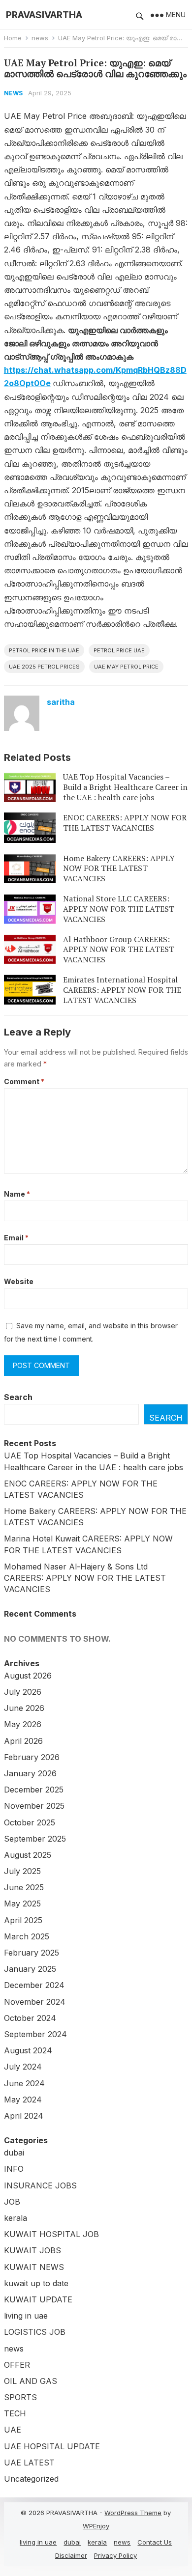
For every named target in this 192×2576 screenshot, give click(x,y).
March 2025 (27, 1936)
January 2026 (30, 1773)
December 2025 (34, 1790)
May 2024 (23, 2100)
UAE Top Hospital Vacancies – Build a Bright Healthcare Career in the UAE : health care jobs (125, 787)
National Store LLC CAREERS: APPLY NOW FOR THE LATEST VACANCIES (119, 909)
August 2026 (28, 1676)
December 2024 (34, 1985)
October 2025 (30, 1822)
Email (16, 1238)
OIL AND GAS (31, 2381)
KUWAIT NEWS (34, 2267)
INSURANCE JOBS (40, 2185)
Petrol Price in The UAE (44, 650)
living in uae (26, 2316)
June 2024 (24, 2083)
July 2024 (23, 2067)
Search (18, 1397)
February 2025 (32, 1953)
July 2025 (22, 1871)
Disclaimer (71, 2555)
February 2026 (32, 1757)
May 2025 (22, 1904)
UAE (13, 2430)
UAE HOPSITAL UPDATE (52, 2446)
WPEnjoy (96, 2526)
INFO (14, 2169)
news (40, 38)
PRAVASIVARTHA (44, 15)
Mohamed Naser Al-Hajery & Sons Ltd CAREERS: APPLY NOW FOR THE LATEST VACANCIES (85, 1578)
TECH (15, 2413)
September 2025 (35, 1839)
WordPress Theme (133, 2513)
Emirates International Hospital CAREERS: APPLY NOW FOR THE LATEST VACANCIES (122, 990)
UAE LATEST (29, 2463)
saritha (61, 702)
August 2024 (28, 2050)
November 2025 (34, 1806)
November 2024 (35, 2002)
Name (17, 1194)
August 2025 (28, 1855)
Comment (24, 1081)
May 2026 (23, 1724)
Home (13, 38)
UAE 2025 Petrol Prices (44, 667)
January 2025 (30, 1969)
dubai (14, 2153)
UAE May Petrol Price (126, 667)
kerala (16, 2218)
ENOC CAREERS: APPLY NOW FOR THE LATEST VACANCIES (125, 823)
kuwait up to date (36, 2283)
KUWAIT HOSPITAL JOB (51, 2234)
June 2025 (24, 1887)
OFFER (17, 2365)
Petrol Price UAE (119, 650)
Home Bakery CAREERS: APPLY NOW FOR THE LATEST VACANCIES (119, 868)
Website (19, 1281)
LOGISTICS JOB (35, 2332)
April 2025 (23, 1920)
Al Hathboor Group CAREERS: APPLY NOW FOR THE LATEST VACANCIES (119, 950)
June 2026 (24, 1708)
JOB (12, 2202)
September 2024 (35, 2034)
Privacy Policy (115, 2555)
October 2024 (30, 2018)
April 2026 (23, 1741)
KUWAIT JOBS (32, 2250)
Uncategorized (31, 2479)
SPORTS (20, 2397)
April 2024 (24, 2116)
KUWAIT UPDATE (38, 2299)
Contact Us (155, 2542)
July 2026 (23, 1692)
